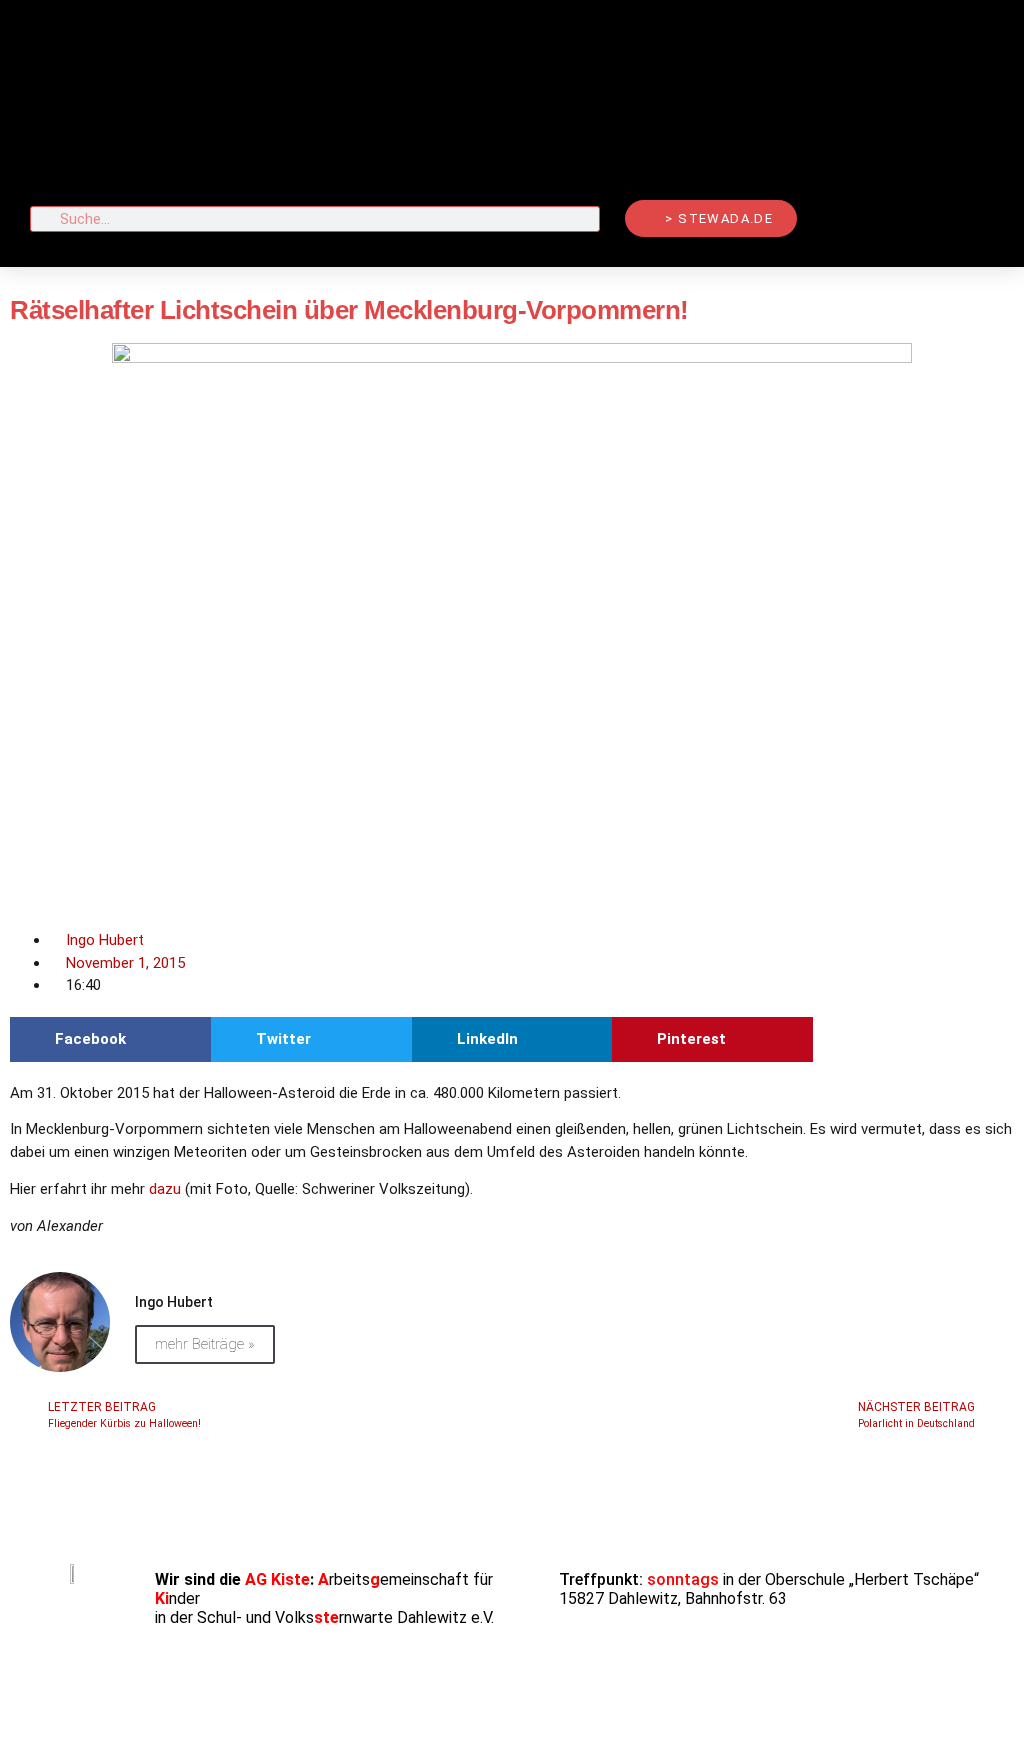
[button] (512, 100)
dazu (167, 1189)
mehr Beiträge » (205, 1344)
